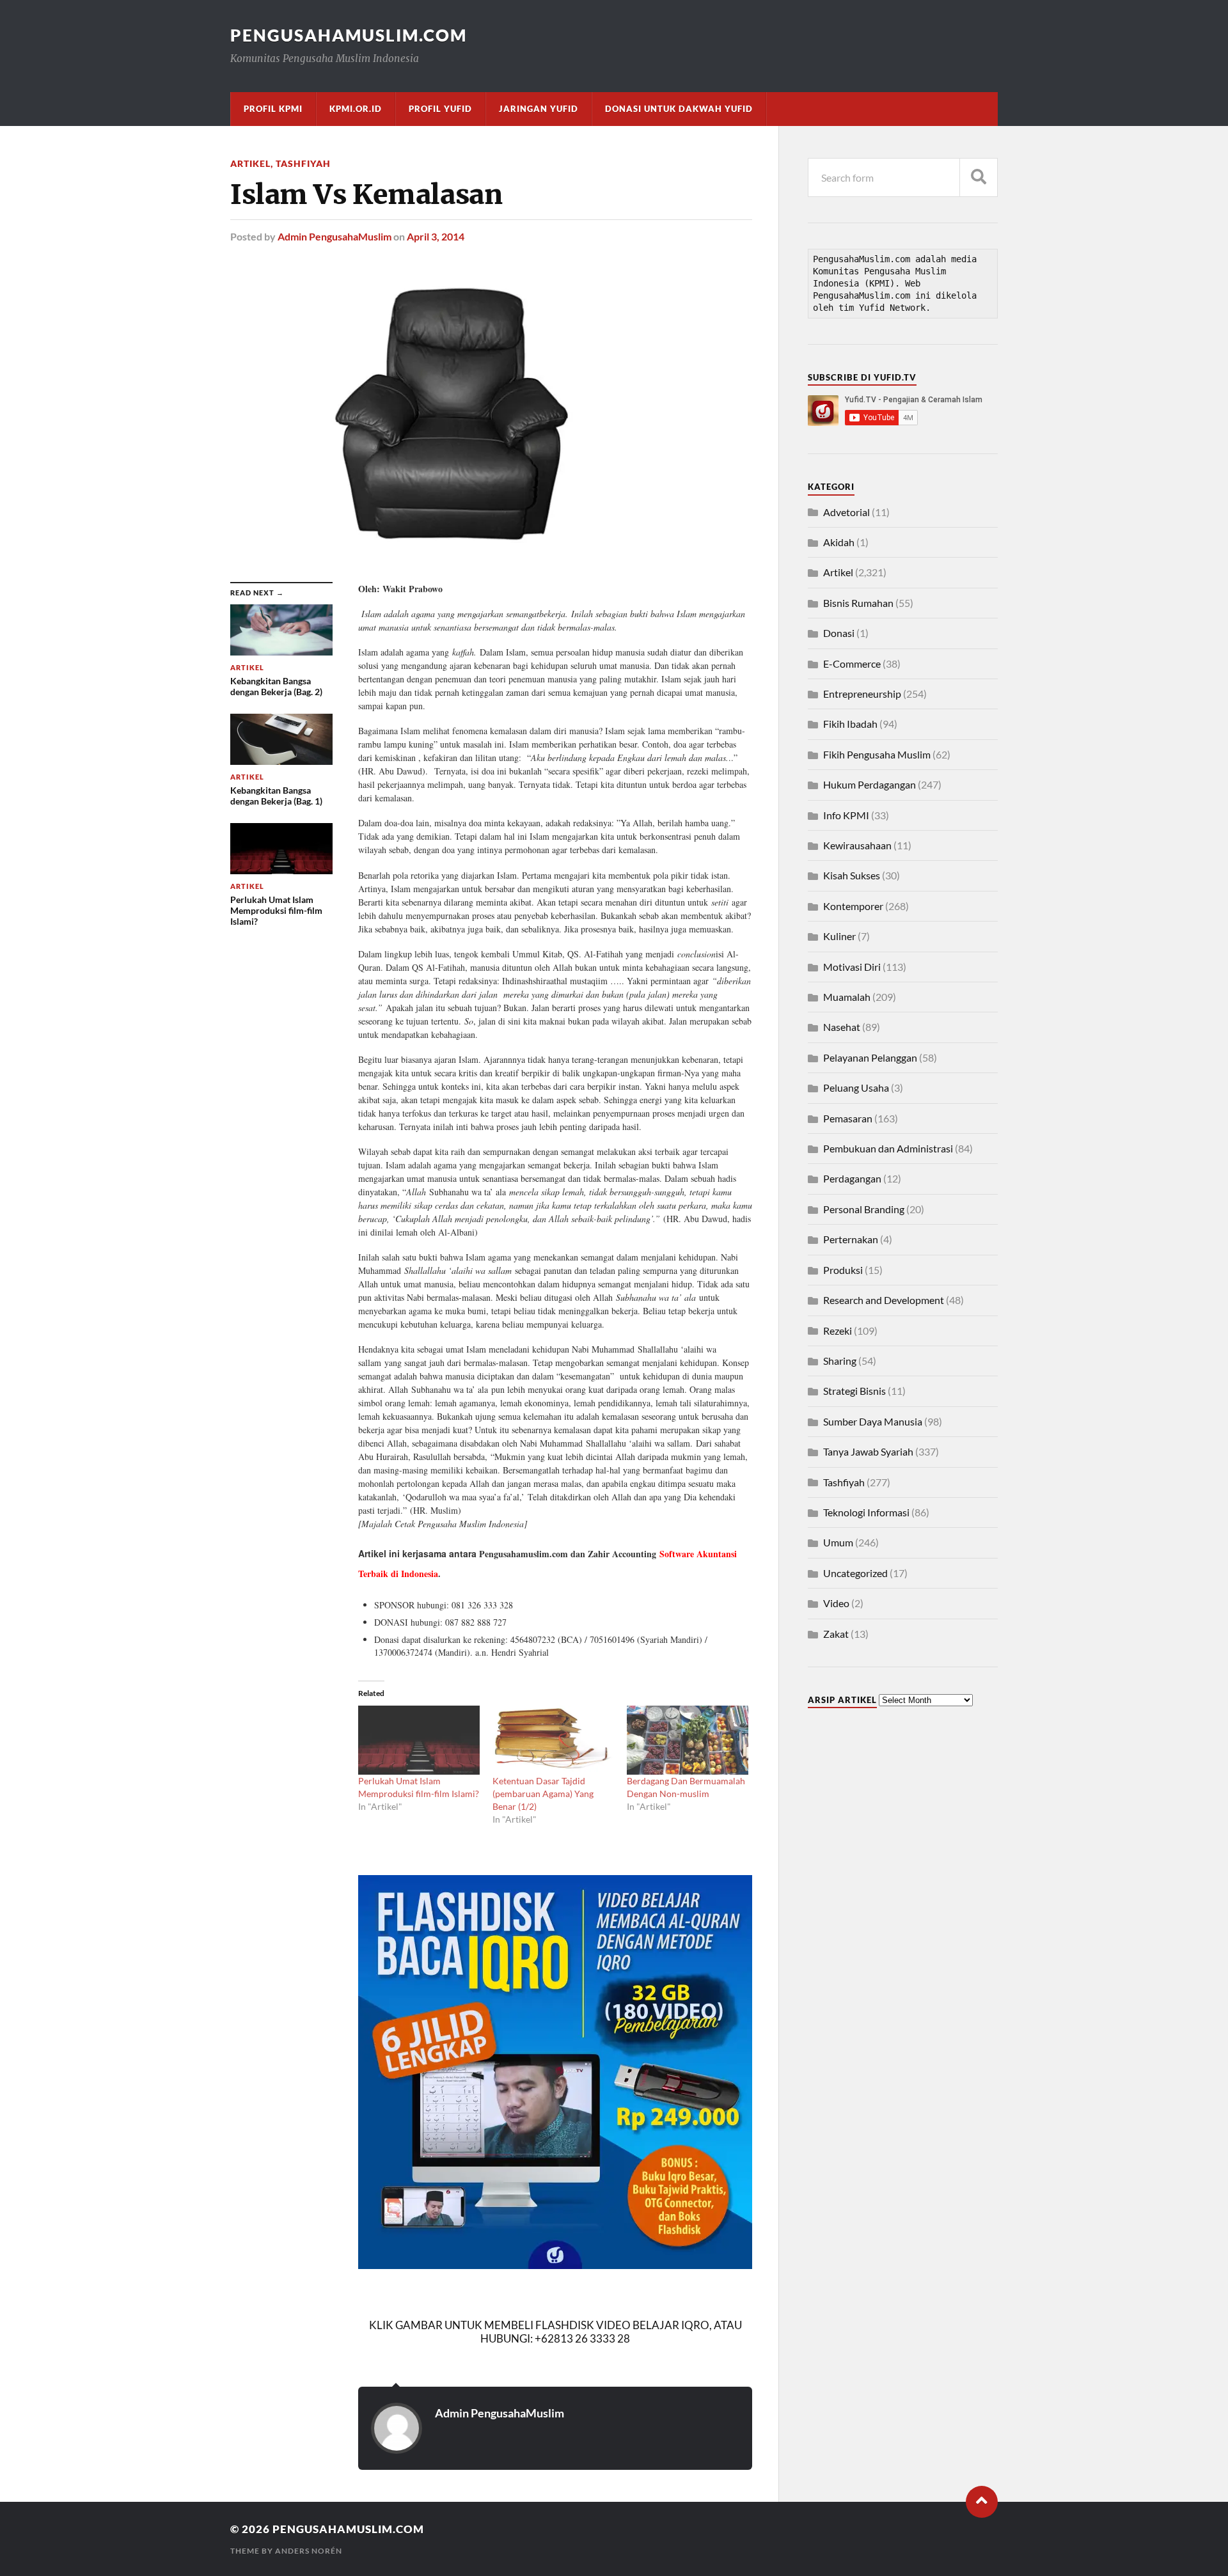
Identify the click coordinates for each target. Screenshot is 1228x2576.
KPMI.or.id (356, 109)
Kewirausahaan (857, 845)
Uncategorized (855, 1573)
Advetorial (846, 512)
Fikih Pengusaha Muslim (877, 754)
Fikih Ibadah (850, 724)
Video (836, 1603)
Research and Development (884, 1300)
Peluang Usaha (856, 1088)
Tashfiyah (303, 163)
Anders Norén (309, 2551)
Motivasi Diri (852, 967)
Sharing (840, 1361)
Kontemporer (853, 906)
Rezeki (838, 1331)
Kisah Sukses (852, 875)
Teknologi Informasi (866, 1512)
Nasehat (842, 1027)
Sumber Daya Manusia (873, 1421)
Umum (838, 1542)
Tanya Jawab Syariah (868, 1451)
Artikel (250, 163)
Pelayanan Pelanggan (870, 1057)
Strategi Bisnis (854, 1391)
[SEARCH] (979, 177)
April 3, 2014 (436, 236)
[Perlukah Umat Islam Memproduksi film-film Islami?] (419, 1740)
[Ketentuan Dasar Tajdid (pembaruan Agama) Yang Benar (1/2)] (553, 1740)
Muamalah (847, 997)
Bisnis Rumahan (858, 603)
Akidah (839, 542)
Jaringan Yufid (539, 109)
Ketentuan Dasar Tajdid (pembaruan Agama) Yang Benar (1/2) (543, 1794)
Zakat (836, 1634)
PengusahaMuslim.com (349, 35)
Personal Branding (864, 1209)
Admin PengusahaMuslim (335, 236)
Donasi (839, 633)
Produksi (843, 1270)
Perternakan (851, 1239)
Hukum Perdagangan (870, 784)
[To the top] (982, 2502)
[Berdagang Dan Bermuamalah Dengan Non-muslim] (688, 1740)
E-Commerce (852, 664)
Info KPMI (846, 815)
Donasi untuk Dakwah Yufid (679, 109)
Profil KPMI (273, 109)
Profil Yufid (440, 109)
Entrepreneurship (862, 694)
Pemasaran (848, 1118)
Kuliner (839, 936)
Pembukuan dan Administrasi (888, 1148)
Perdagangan (852, 1178)
